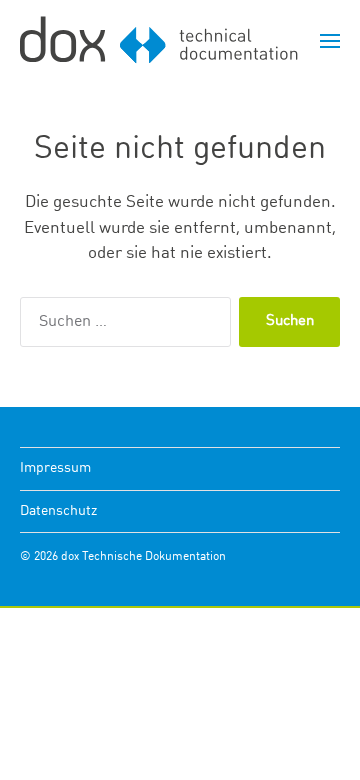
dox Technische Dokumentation (143, 557)
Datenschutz (58, 511)
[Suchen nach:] (121, 326)
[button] (330, 40)
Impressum (55, 468)
